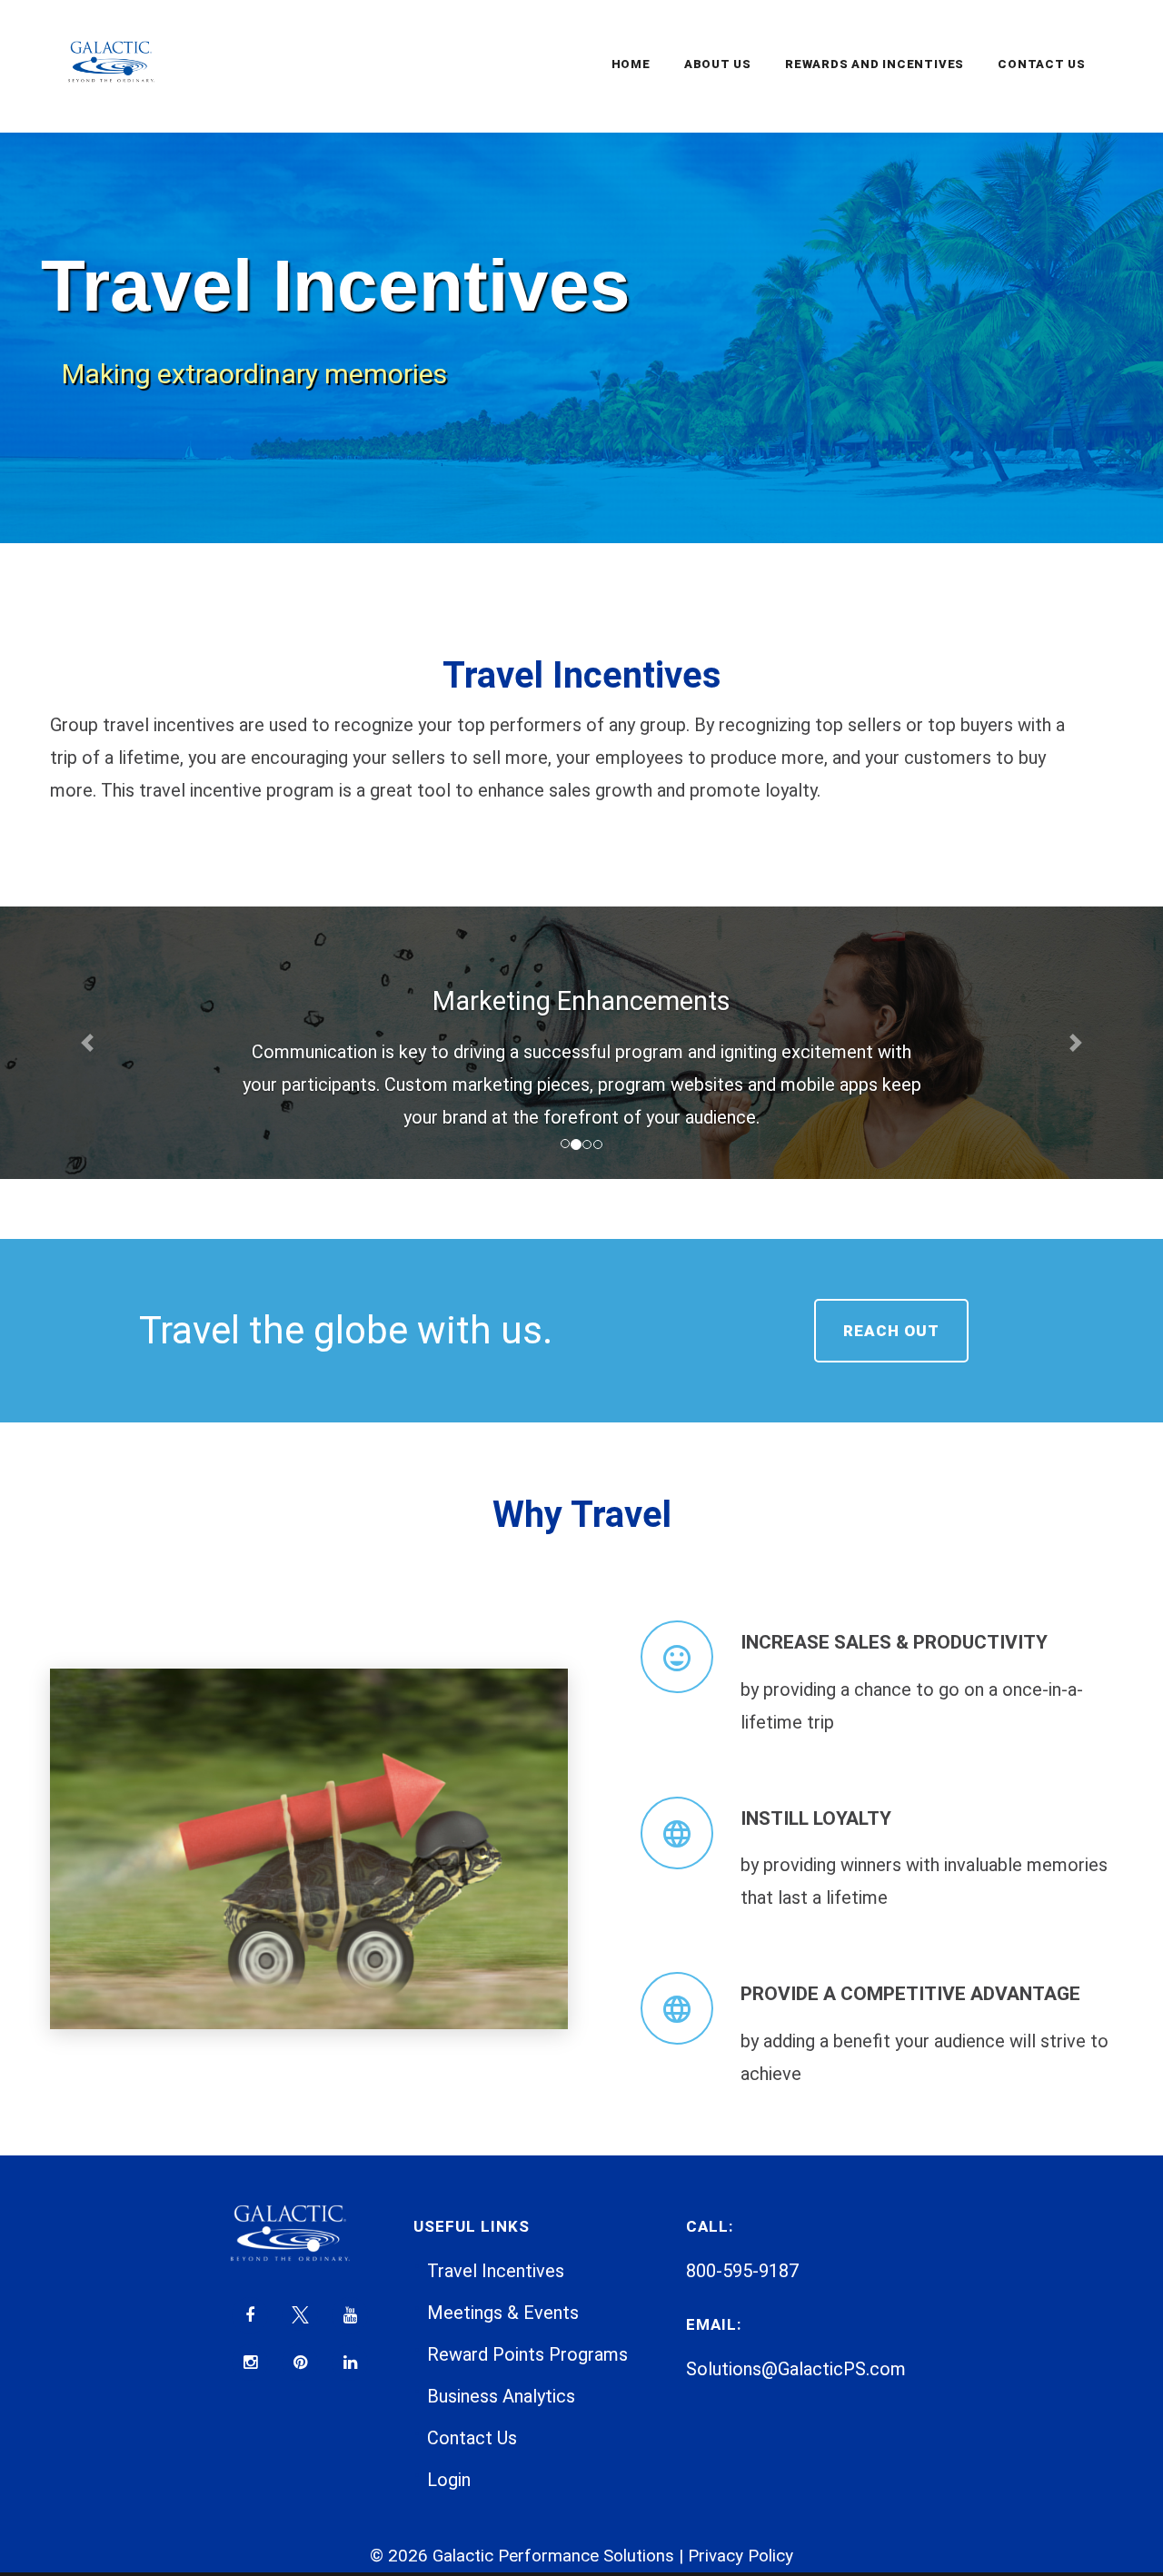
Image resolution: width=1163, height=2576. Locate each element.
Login (449, 2480)
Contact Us (472, 2438)
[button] (87, 1043)
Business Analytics (501, 2396)
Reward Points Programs (527, 2354)
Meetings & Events (503, 2313)
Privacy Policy (741, 2556)
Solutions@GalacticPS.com (796, 2369)
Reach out (891, 1331)
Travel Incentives (496, 2271)
